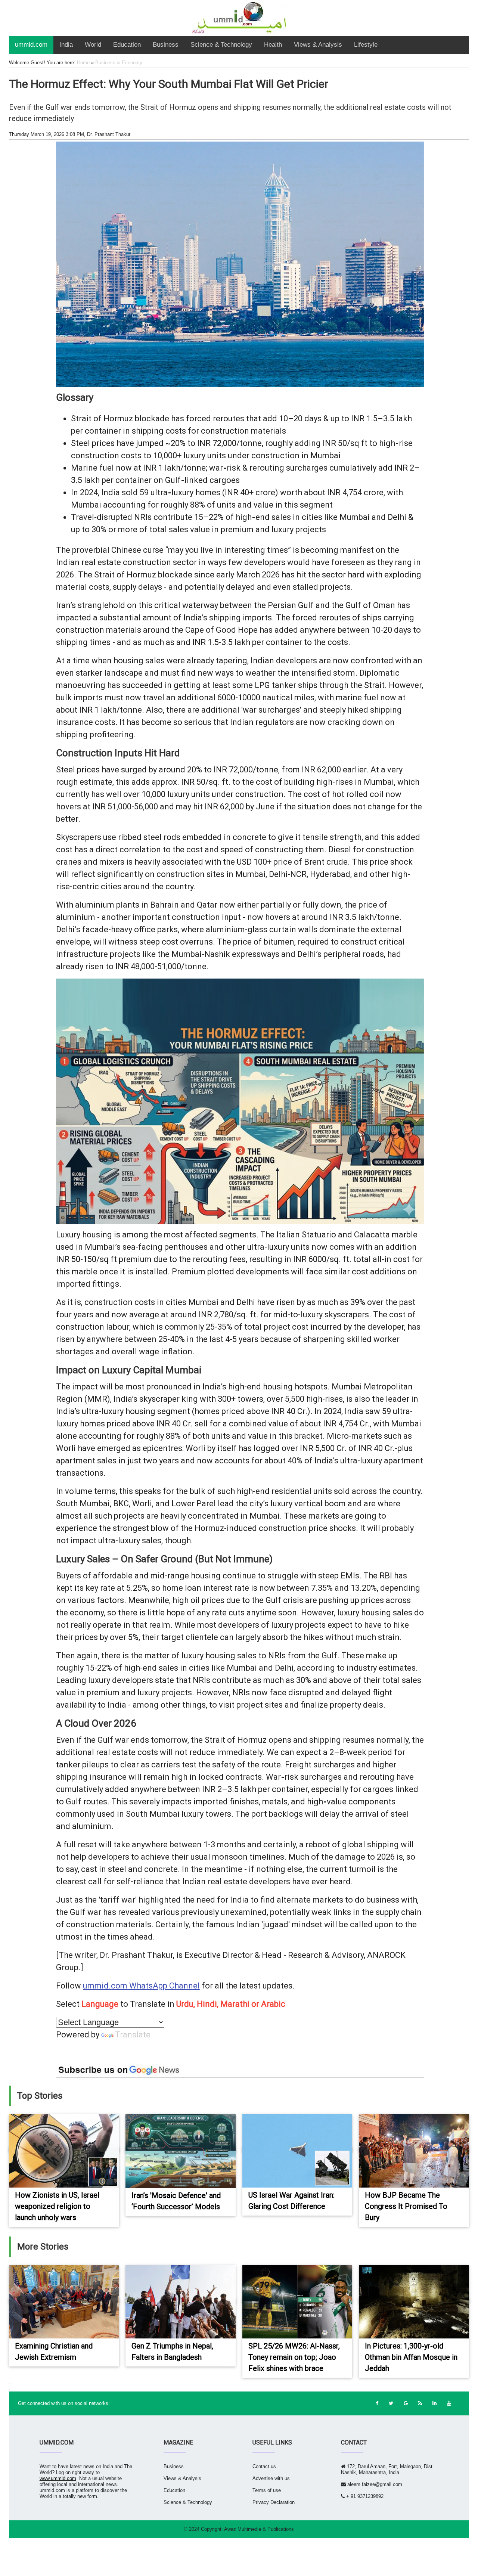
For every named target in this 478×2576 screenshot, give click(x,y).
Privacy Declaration (274, 2502)
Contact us (264, 2466)
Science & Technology (221, 45)
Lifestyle (366, 45)
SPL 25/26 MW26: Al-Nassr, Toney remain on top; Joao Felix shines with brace (294, 2357)
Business (166, 45)
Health (273, 45)
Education (127, 45)
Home (83, 63)
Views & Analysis (318, 45)
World (93, 45)
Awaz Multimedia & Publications (259, 2529)
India (66, 45)
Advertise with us (271, 2478)
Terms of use (267, 2490)
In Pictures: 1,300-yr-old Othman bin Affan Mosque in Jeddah (411, 2357)
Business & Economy (119, 63)
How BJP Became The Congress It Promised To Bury (406, 2206)
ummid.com (31, 45)
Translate (133, 2035)
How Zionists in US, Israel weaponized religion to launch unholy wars (57, 2206)
